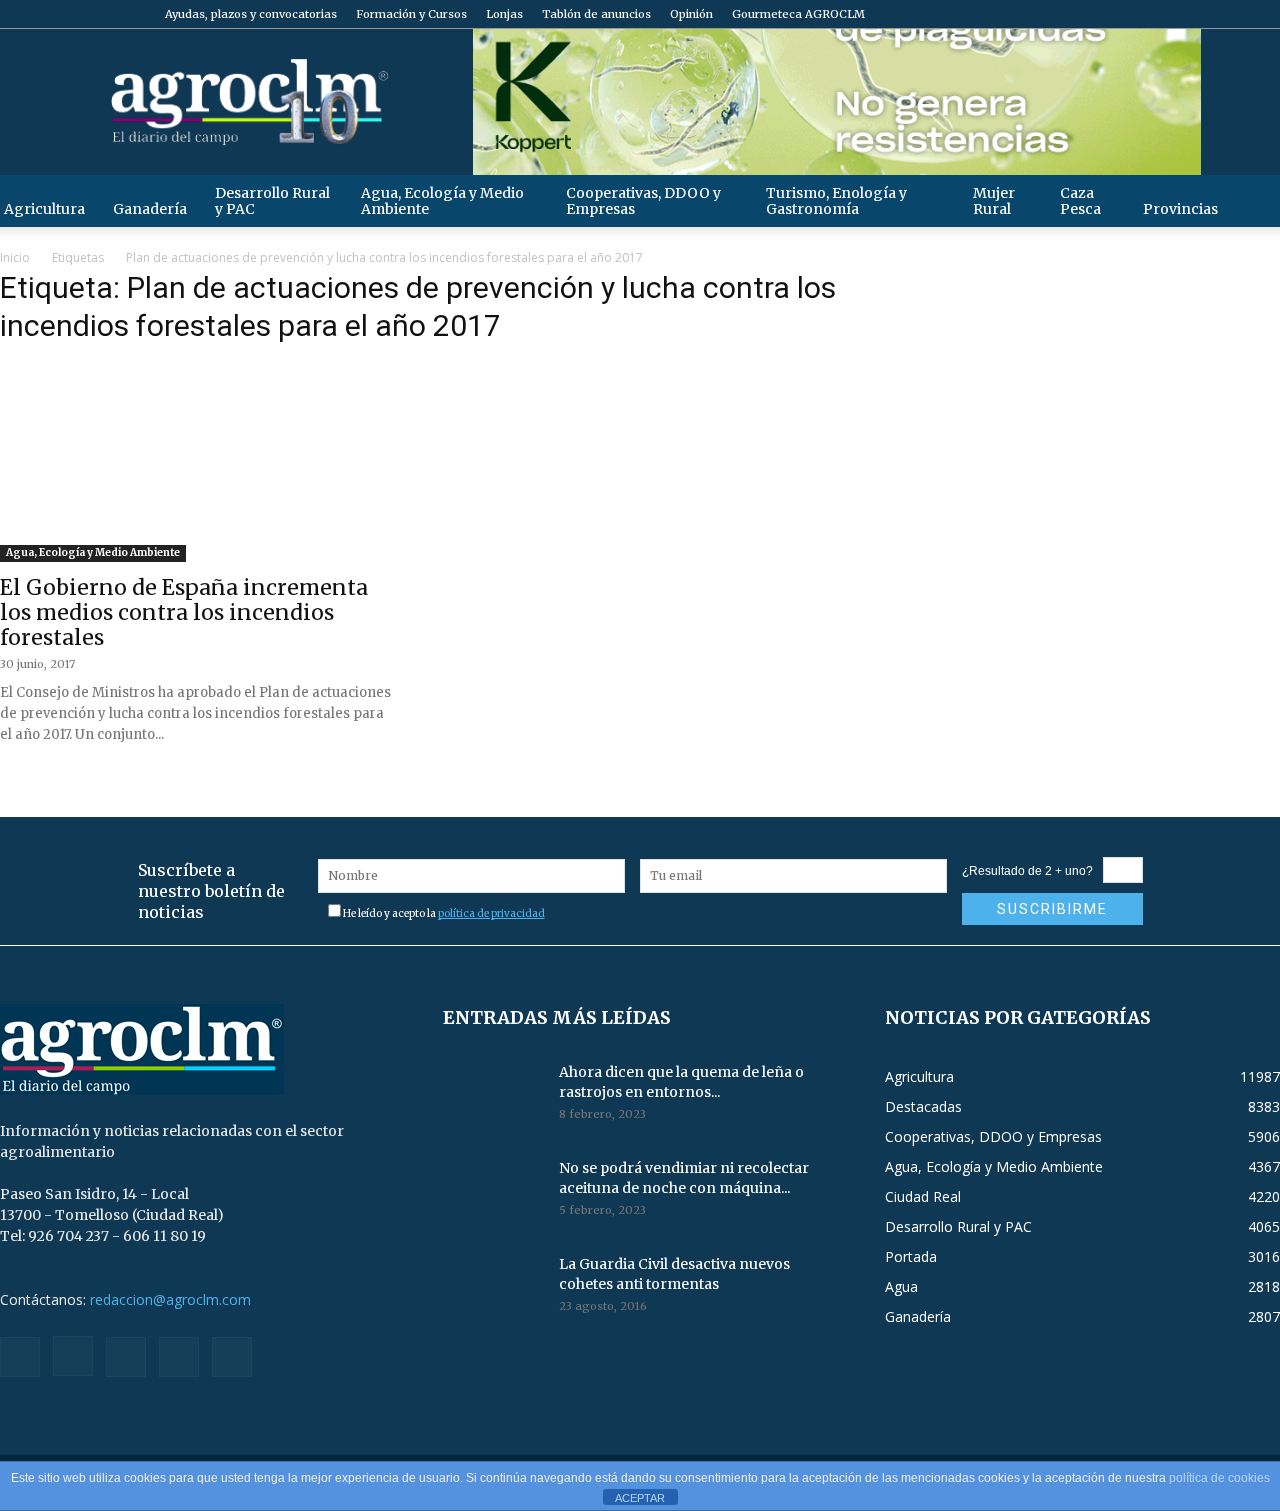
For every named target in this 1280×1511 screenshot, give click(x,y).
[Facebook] (1133, 14)
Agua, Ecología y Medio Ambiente (442, 201)
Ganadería (150, 209)
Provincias (1180, 209)
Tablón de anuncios (596, 14)
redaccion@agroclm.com (170, 1299)
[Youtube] (1265, 14)
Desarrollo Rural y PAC (272, 201)
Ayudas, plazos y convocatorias (251, 14)
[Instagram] (1166, 14)
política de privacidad (491, 913)
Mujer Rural (994, 201)
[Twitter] (1232, 14)
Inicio (15, 257)
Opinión (691, 14)
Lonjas (504, 14)
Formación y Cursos (411, 14)
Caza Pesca (1080, 201)
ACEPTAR (640, 1498)
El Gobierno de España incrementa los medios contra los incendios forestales (184, 612)
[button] (1256, 200)
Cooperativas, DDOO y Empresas (643, 201)
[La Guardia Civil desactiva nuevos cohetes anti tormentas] (493, 1289)
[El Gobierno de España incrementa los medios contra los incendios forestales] (197, 461)
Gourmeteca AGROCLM (798, 14)
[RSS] (1199, 14)
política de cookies (1219, 1478)
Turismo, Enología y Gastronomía (836, 201)
